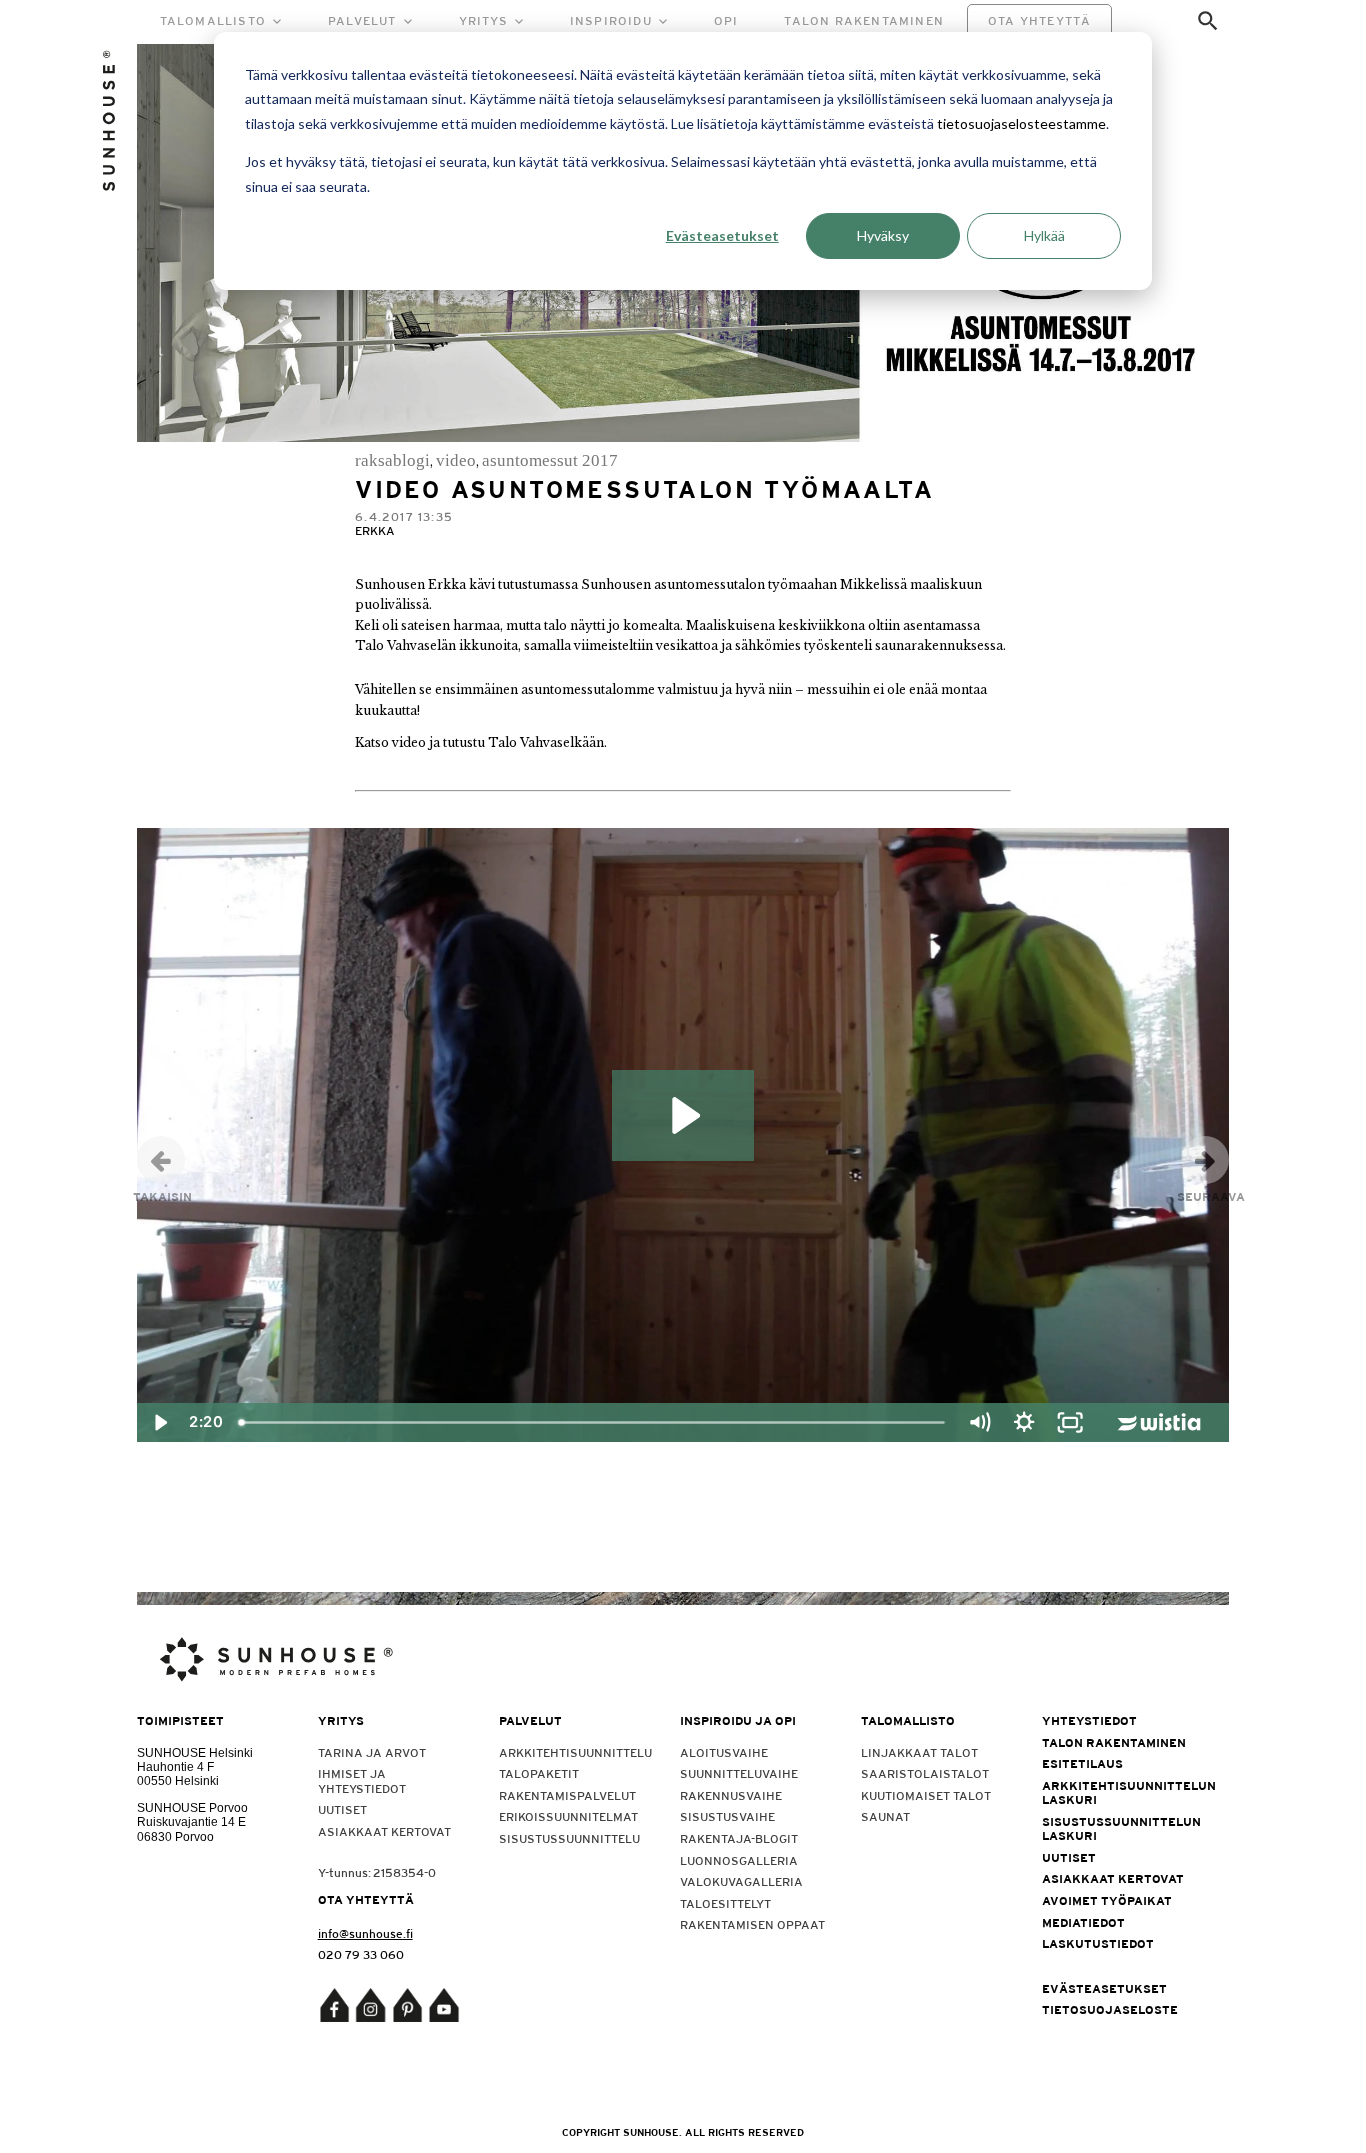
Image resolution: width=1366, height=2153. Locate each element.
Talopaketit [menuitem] (539, 1774)
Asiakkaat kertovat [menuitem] (384, 1832)
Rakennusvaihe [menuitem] (731, 1796)
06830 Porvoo (175, 1837)
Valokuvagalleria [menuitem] (741, 1882)
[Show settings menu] (1025, 1422)
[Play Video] (160, 1422)
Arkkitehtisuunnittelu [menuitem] (575, 1753)
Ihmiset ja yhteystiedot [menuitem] (362, 1781)
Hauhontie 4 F (175, 1767)
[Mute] (979, 1422)
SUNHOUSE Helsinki (195, 1753)
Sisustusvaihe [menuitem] (727, 1817)
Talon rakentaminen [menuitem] (1114, 1743)
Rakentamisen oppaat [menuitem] (752, 1925)
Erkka (375, 531)
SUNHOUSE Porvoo (192, 1808)
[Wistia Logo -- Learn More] (1161, 1422)
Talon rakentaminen (864, 21)
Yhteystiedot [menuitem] (1089, 1721)
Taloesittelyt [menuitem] (725, 1904)
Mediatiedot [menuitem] (1083, 1923)
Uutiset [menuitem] (342, 1810)
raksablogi (392, 460)
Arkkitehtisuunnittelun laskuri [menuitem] (1118, 1793)
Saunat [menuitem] (885, 1817)
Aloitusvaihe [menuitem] (724, 1753)
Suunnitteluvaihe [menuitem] (739, 1774)
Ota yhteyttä (1039, 21)
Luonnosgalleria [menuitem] (739, 1861)
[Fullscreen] (1070, 1422)
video (456, 460)
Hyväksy (883, 235)
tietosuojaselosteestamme (1021, 123)
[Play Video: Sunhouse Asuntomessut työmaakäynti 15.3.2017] (683, 1115)
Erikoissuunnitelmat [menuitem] (568, 1817)
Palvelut (362, 21)
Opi (726, 21)
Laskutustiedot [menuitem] (1098, 1944)
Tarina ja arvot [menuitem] (372, 1753)
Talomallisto (213, 21)
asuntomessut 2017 (550, 460)
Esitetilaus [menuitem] (1082, 1764)
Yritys (483, 21)
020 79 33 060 (361, 1955)
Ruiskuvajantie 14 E (191, 1822)
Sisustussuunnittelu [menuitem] (569, 1839)
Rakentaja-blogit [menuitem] (739, 1839)
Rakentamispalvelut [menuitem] (567, 1796)
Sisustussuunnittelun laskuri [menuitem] (1118, 1829)
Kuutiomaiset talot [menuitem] (926, 1796)
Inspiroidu (611, 21)
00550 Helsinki (178, 1781)
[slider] (592, 1422)
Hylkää (1044, 235)
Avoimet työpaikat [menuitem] (1107, 1901)
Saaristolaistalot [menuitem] (925, 1774)
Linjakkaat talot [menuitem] (919, 1753)
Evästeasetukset (722, 235)
